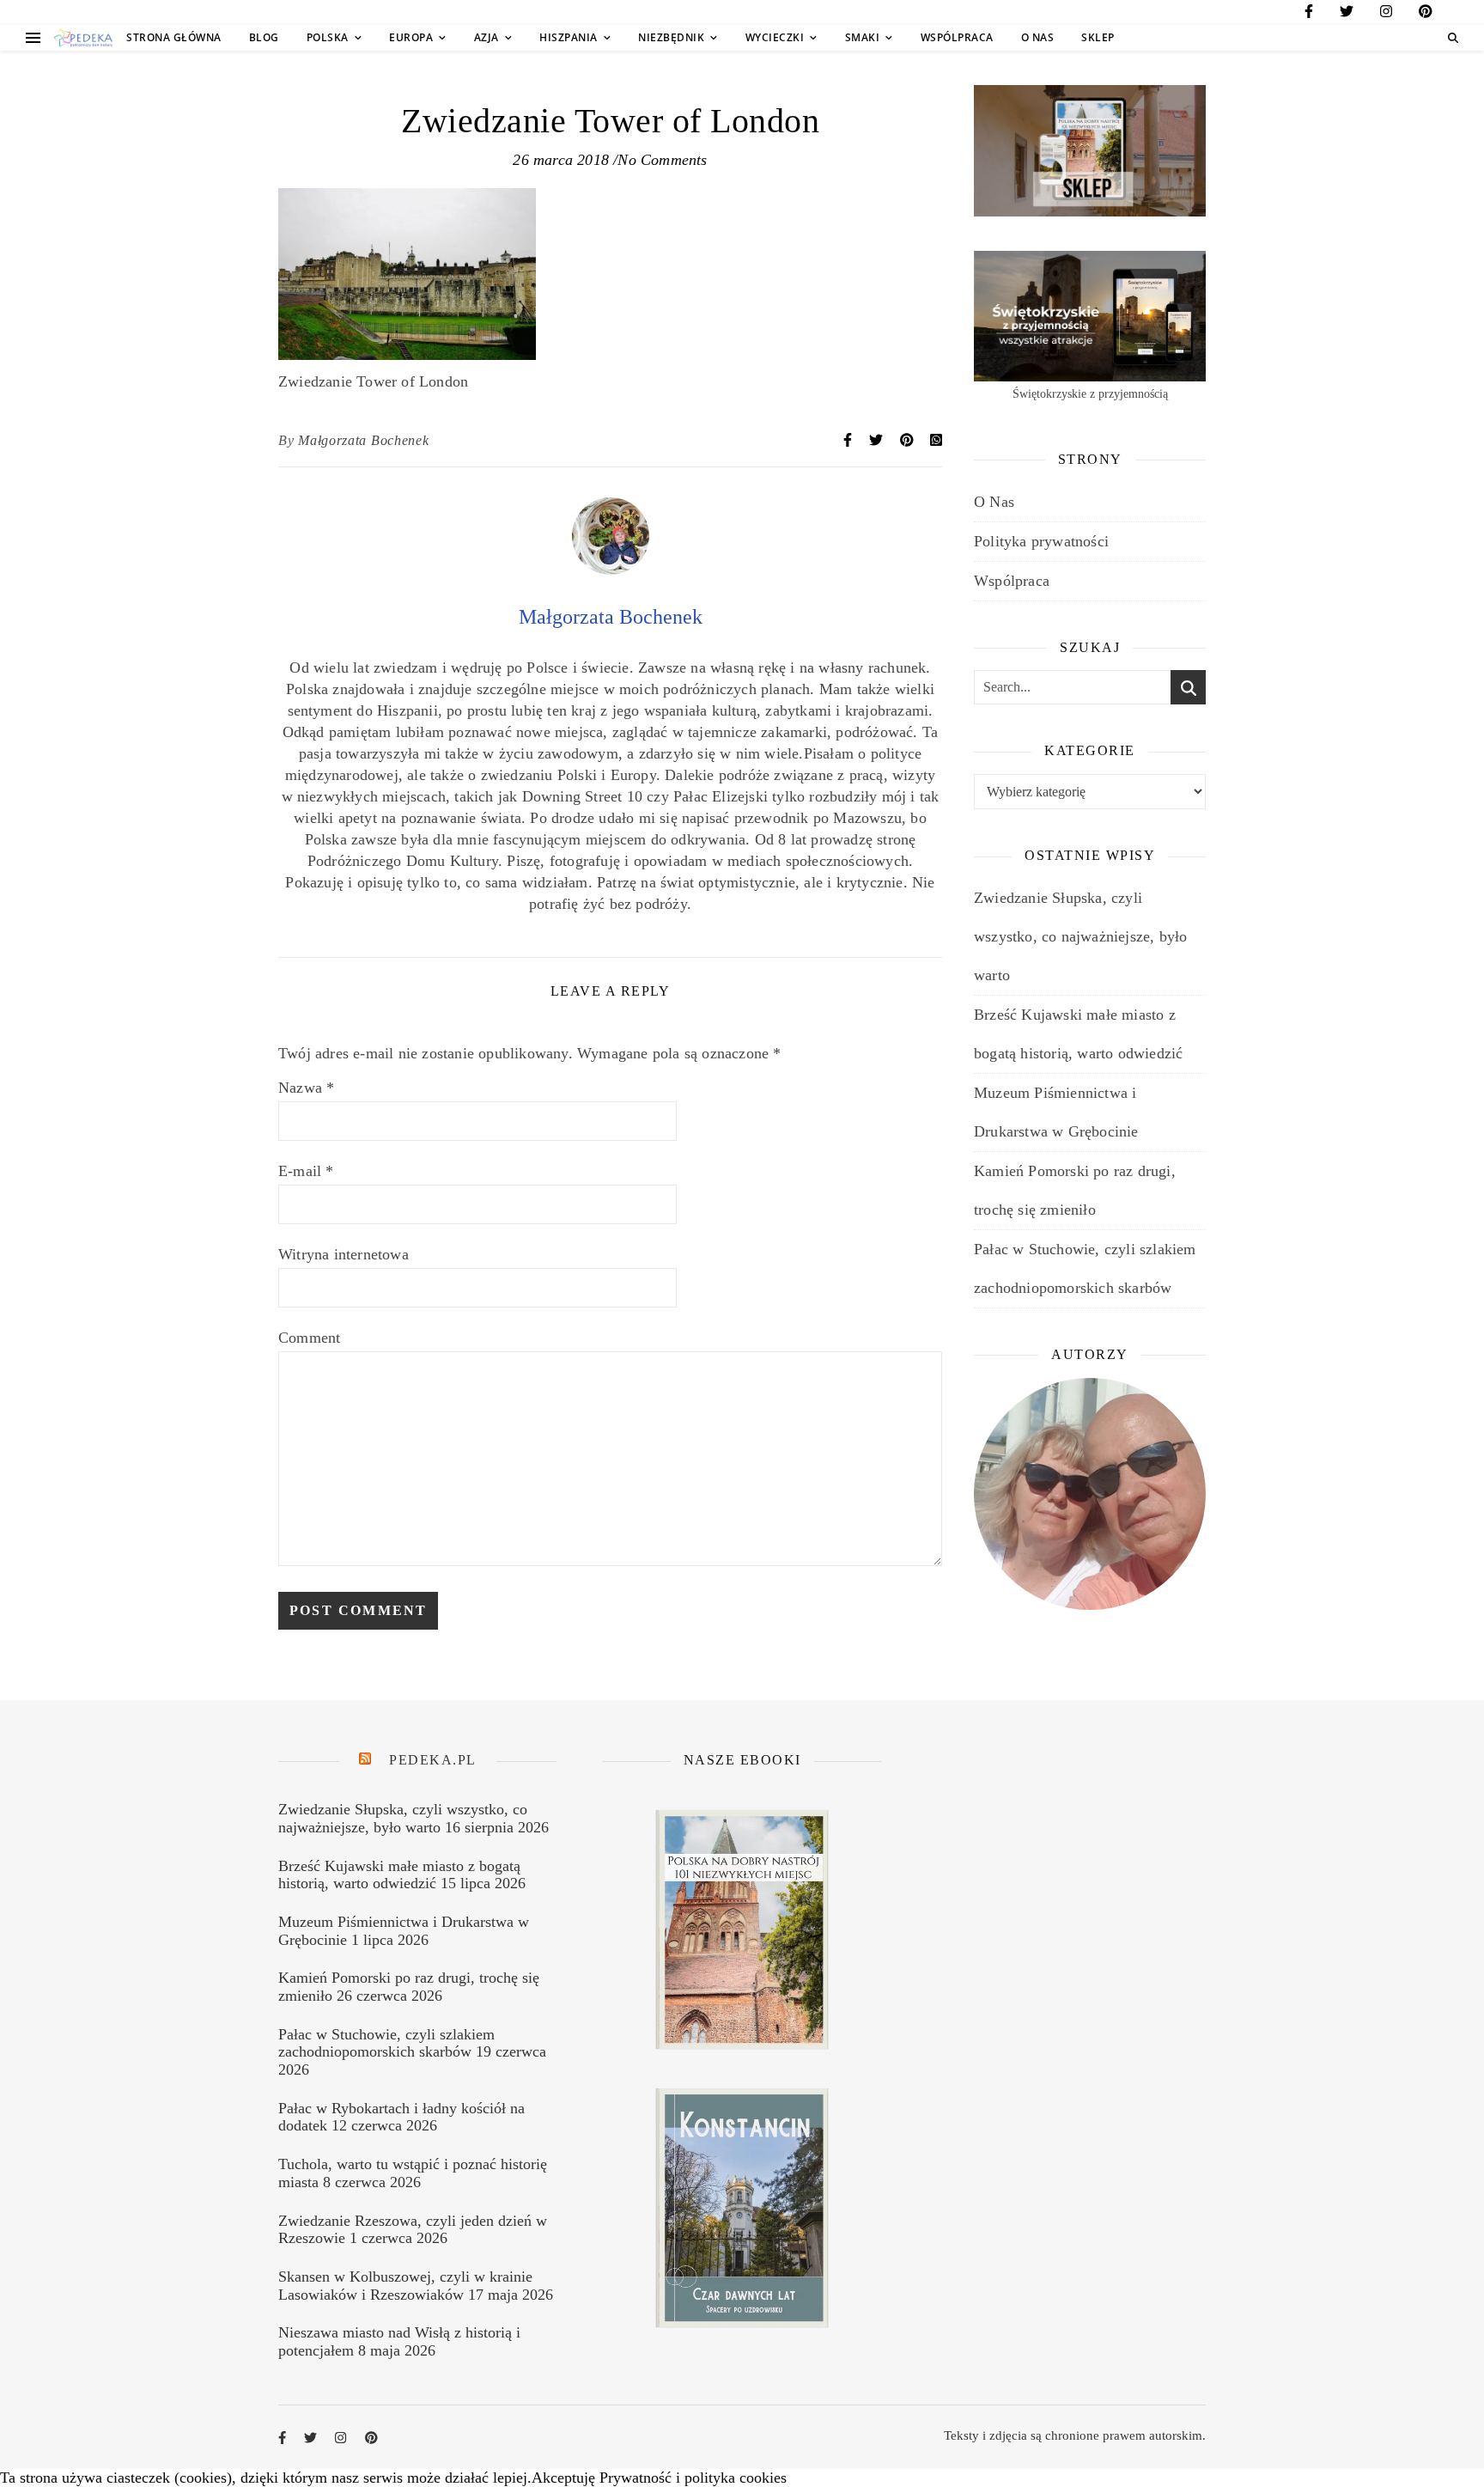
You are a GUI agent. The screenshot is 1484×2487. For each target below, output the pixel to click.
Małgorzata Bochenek (363, 440)
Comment (309, 1338)
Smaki (863, 37)
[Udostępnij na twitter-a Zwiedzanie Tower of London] (878, 440)
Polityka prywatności (1041, 541)
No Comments (662, 160)
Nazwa (306, 1088)
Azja (487, 37)
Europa (411, 37)
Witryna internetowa (344, 1254)
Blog (264, 37)
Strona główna (174, 37)
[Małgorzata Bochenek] (611, 570)
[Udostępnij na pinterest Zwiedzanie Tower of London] (909, 440)
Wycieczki (775, 37)
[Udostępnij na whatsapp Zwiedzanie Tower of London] (936, 440)
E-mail (306, 1171)
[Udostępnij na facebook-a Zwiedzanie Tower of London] (849, 440)
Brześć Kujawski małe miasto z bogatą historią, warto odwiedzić (399, 1875)
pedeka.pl (433, 1760)
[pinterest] (1426, 14)
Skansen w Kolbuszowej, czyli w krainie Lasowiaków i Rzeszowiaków (405, 2286)
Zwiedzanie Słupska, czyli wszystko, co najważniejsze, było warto (1080, 936)
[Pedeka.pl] (83, 38)
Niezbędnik (671, 37)
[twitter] (1347, 14)
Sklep (1098, 37)
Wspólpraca (957, 37)
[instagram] (1386, 14)
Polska (328, 37)
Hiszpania (569, 37)
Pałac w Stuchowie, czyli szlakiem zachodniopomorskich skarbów (386, 2043)
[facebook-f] (1309, 14)
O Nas (1038, 37)
